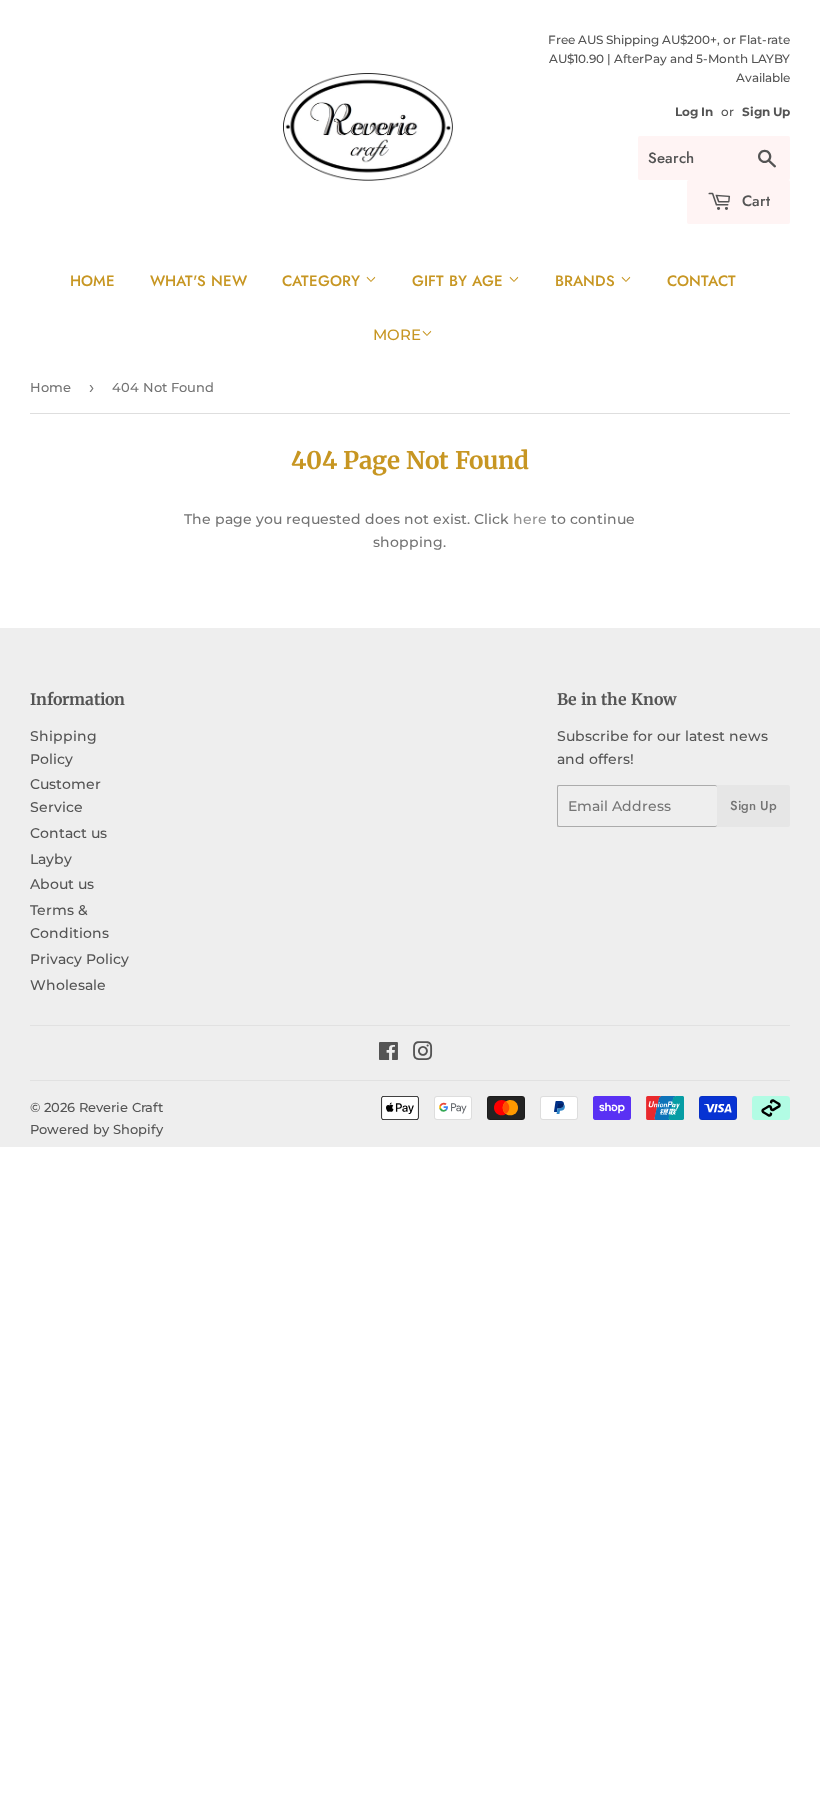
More (397, 334)
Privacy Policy (79, 959)
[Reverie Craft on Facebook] (388, 1054)
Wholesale (68, 985)
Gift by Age (460, 281)
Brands (587, 281)
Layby (51, 859)
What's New (198, 281)
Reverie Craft (121, 1107)
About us (62, 884)
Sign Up (766, 111)
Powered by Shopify (96, 1129)
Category (323, 281)
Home (92, 281)
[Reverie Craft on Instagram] (423, 1054)
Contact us (68, 833)
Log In (694, 111)
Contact (701, 281)
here (530, 519)
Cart (753, 201)
